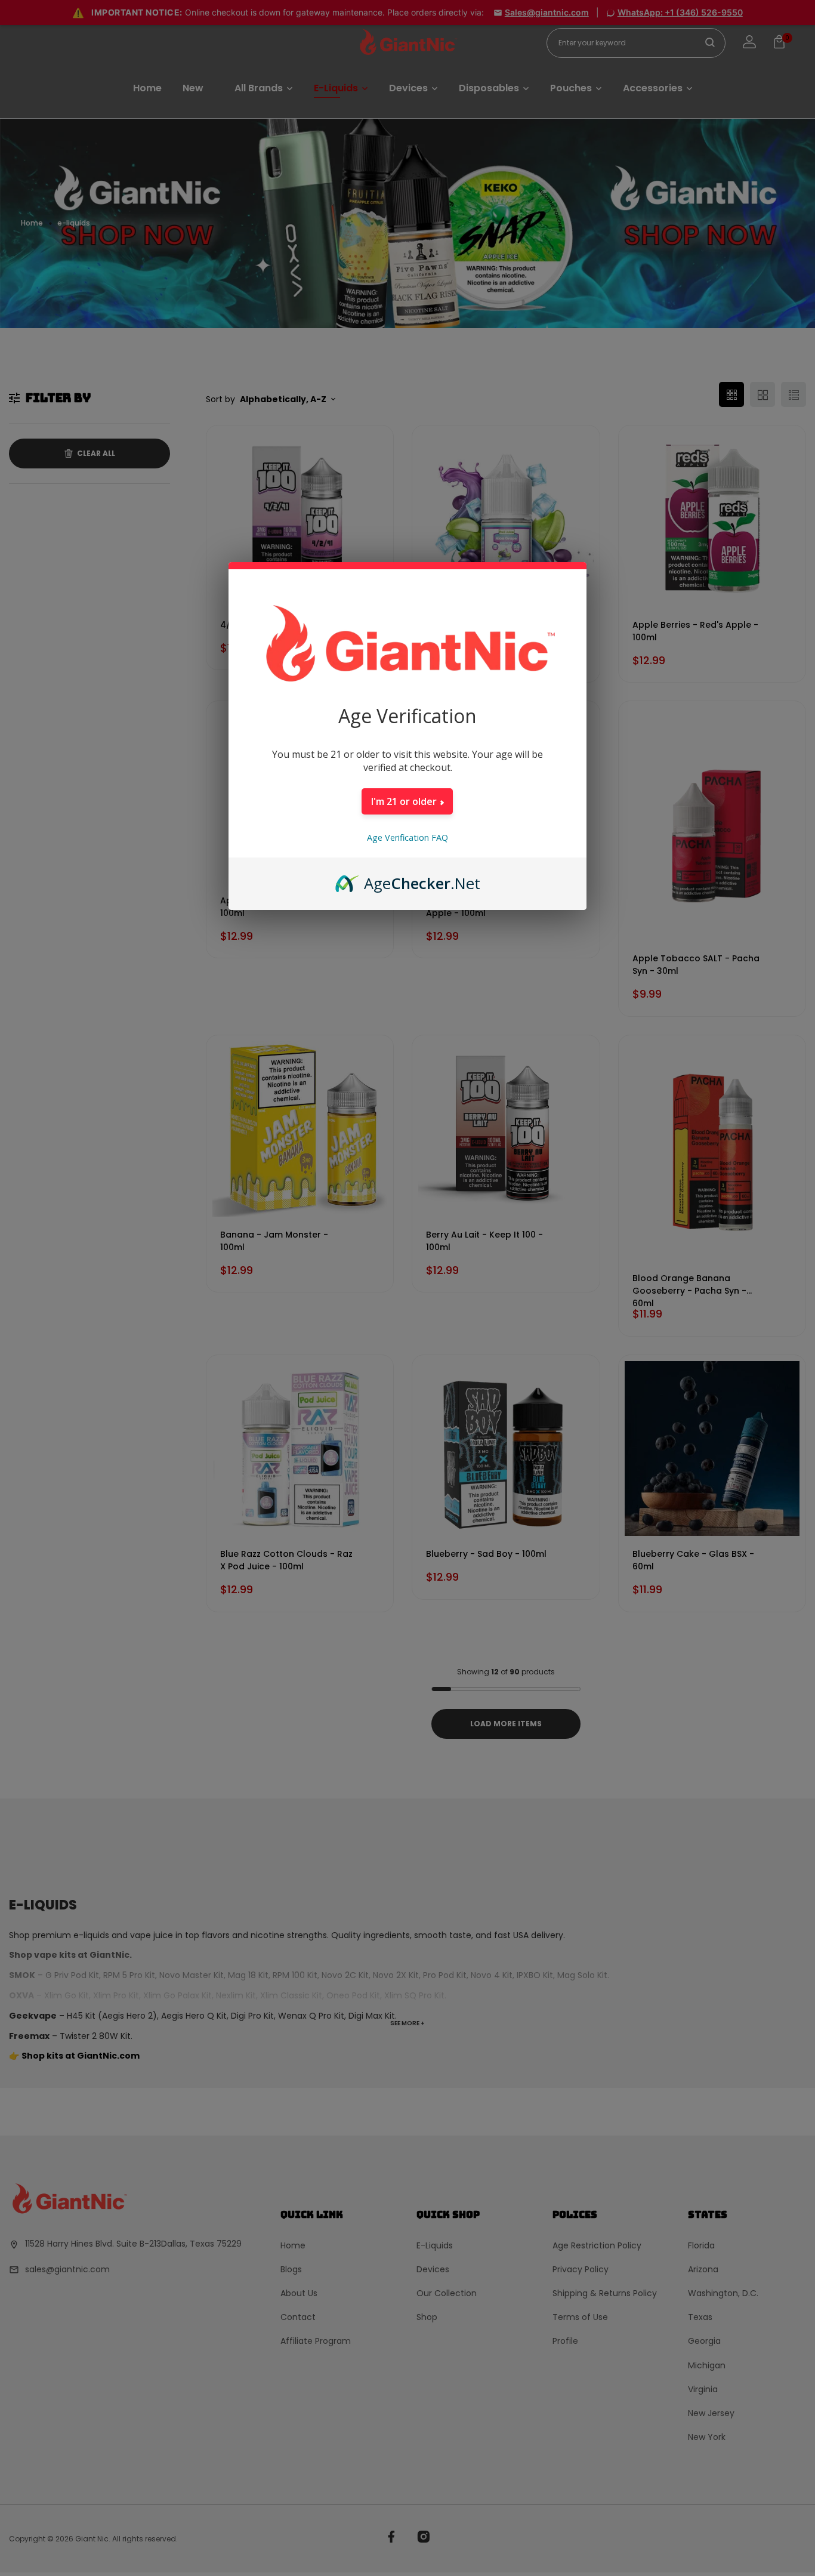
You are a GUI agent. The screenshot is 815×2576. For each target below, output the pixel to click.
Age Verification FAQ (407, 837)
